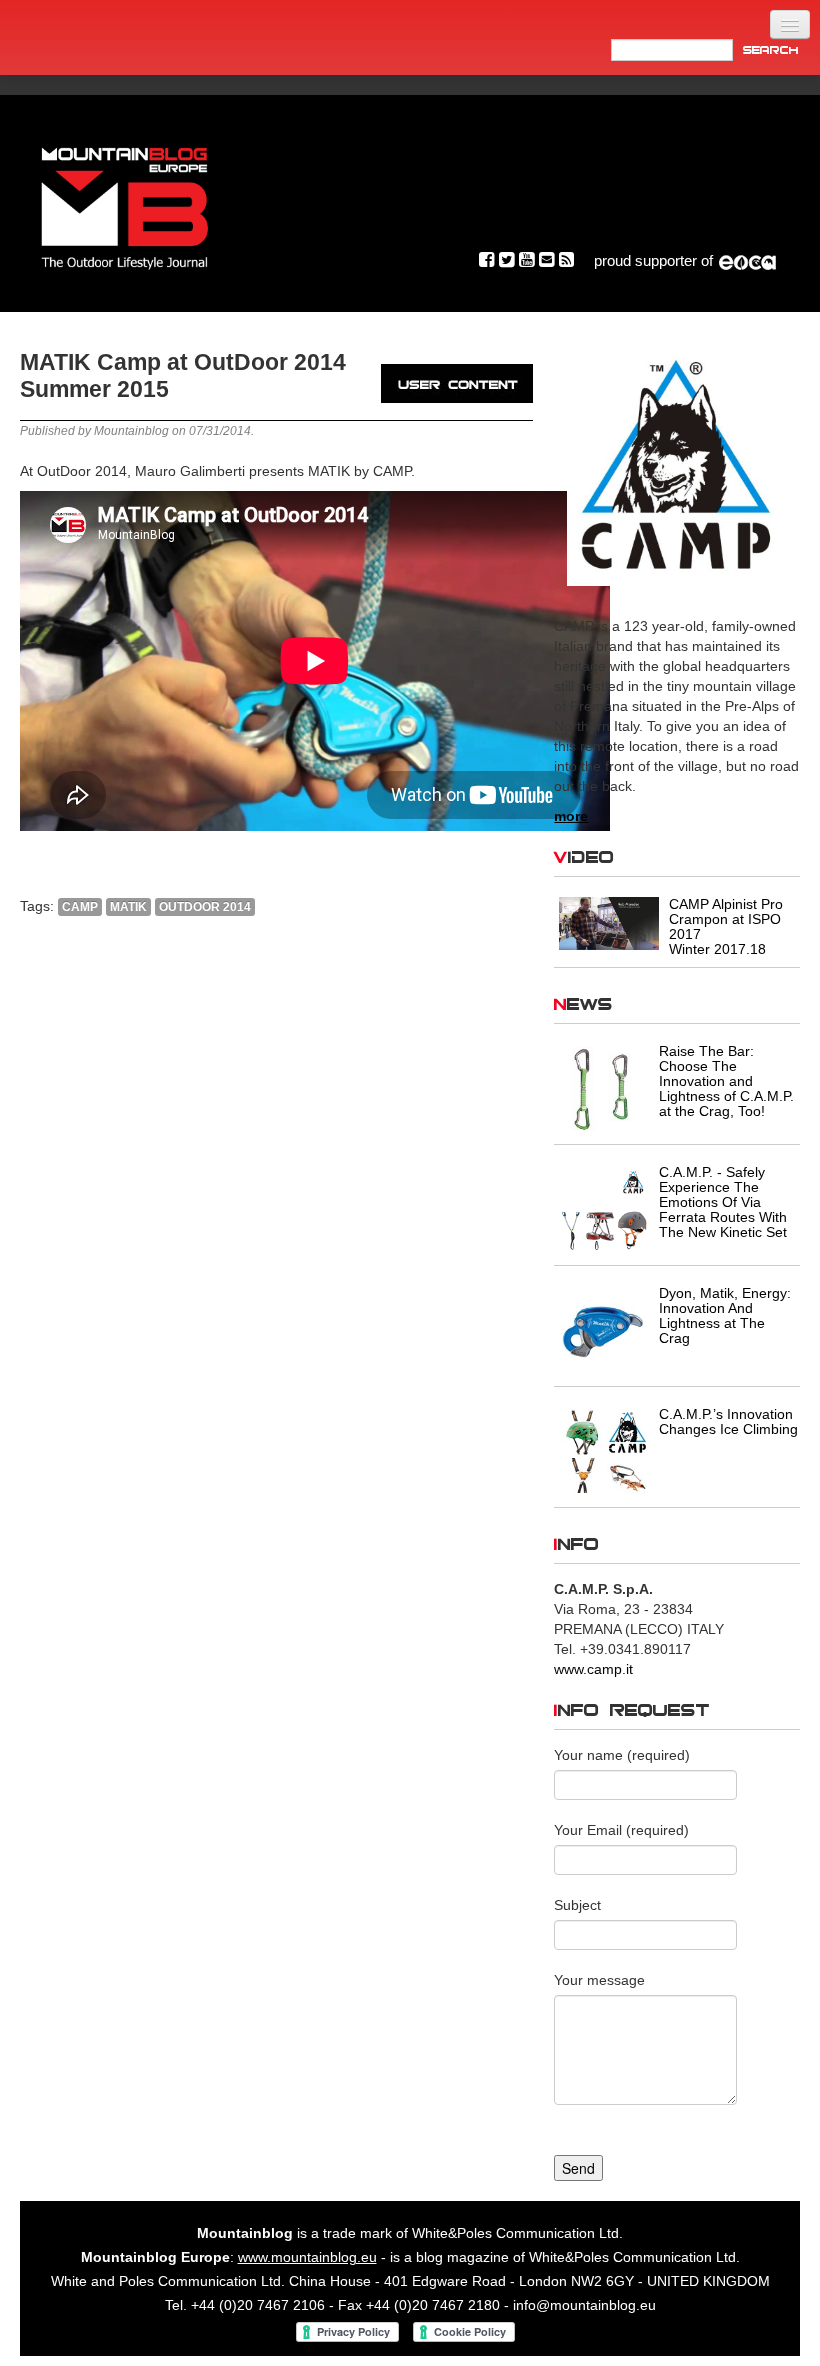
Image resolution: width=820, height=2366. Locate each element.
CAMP (80, 907)
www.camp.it (593, 1669)
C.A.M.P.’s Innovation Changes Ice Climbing (728, 1421)
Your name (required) (622, 1755)
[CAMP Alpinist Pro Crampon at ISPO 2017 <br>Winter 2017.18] (609, 922)
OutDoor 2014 (205, 907)
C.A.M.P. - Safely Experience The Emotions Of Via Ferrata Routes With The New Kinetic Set (723, 1202)
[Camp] (677, 463)
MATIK (128, 907)
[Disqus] (276, 1203)
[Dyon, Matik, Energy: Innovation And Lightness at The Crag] (604, 1330)
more (571, 816)
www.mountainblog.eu (307, 2257)
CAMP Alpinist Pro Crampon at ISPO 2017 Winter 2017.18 (726, 926)
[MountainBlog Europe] (125, 203)
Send (578, 2168)
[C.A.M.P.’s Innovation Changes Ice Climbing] (604, 1451)
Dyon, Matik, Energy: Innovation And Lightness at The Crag (725, 1315)
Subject (577, 1905)
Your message (599, 1980)
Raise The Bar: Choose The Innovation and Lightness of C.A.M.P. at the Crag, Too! (726, 1081)
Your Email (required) (621, 1830)
